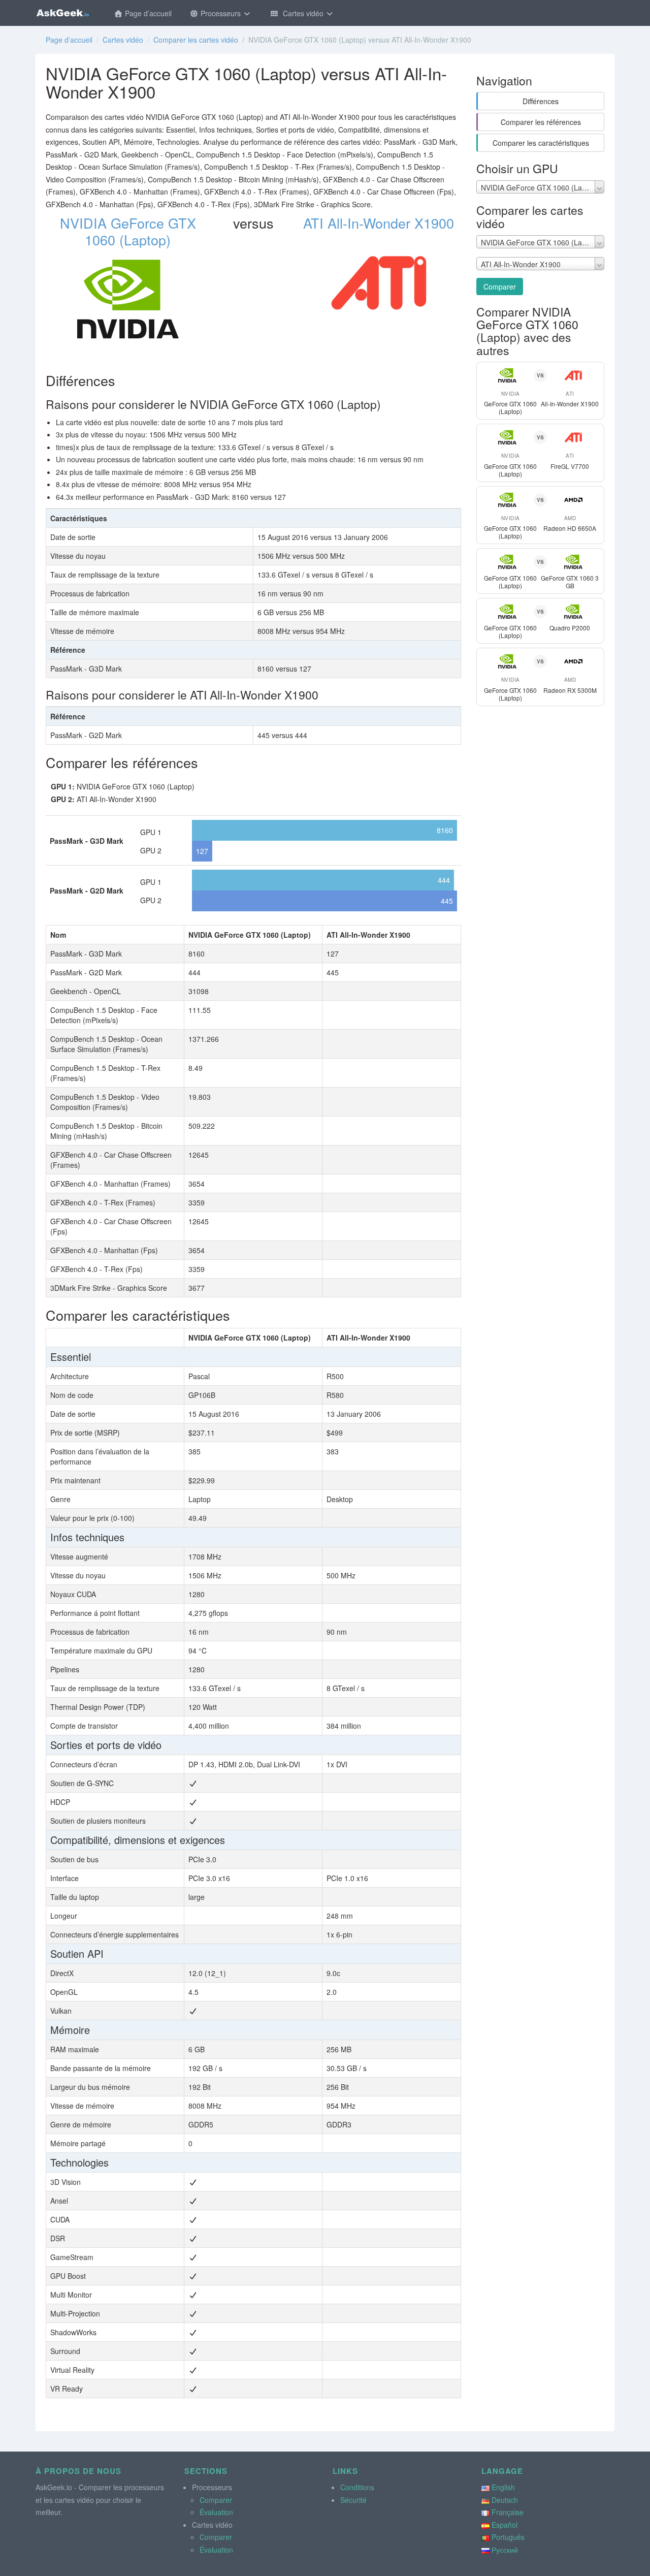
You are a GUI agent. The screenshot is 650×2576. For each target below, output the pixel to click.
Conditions (357, 2487)
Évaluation (216, 2512)
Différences (541, 101)
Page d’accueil (147, 13)
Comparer (500, 287)
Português (508, 2537)
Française (508, 2512)
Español (505, 2525)
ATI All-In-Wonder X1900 (379, 223)
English (503, 2487)
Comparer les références (541, 122)
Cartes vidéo (302, 13)
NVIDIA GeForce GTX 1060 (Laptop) (128, 231)
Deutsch (505, 2500)
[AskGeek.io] (62, 13)
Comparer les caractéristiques (541, 143)
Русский (505, 2550)
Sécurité (353, 2500)
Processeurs (221, 13)
